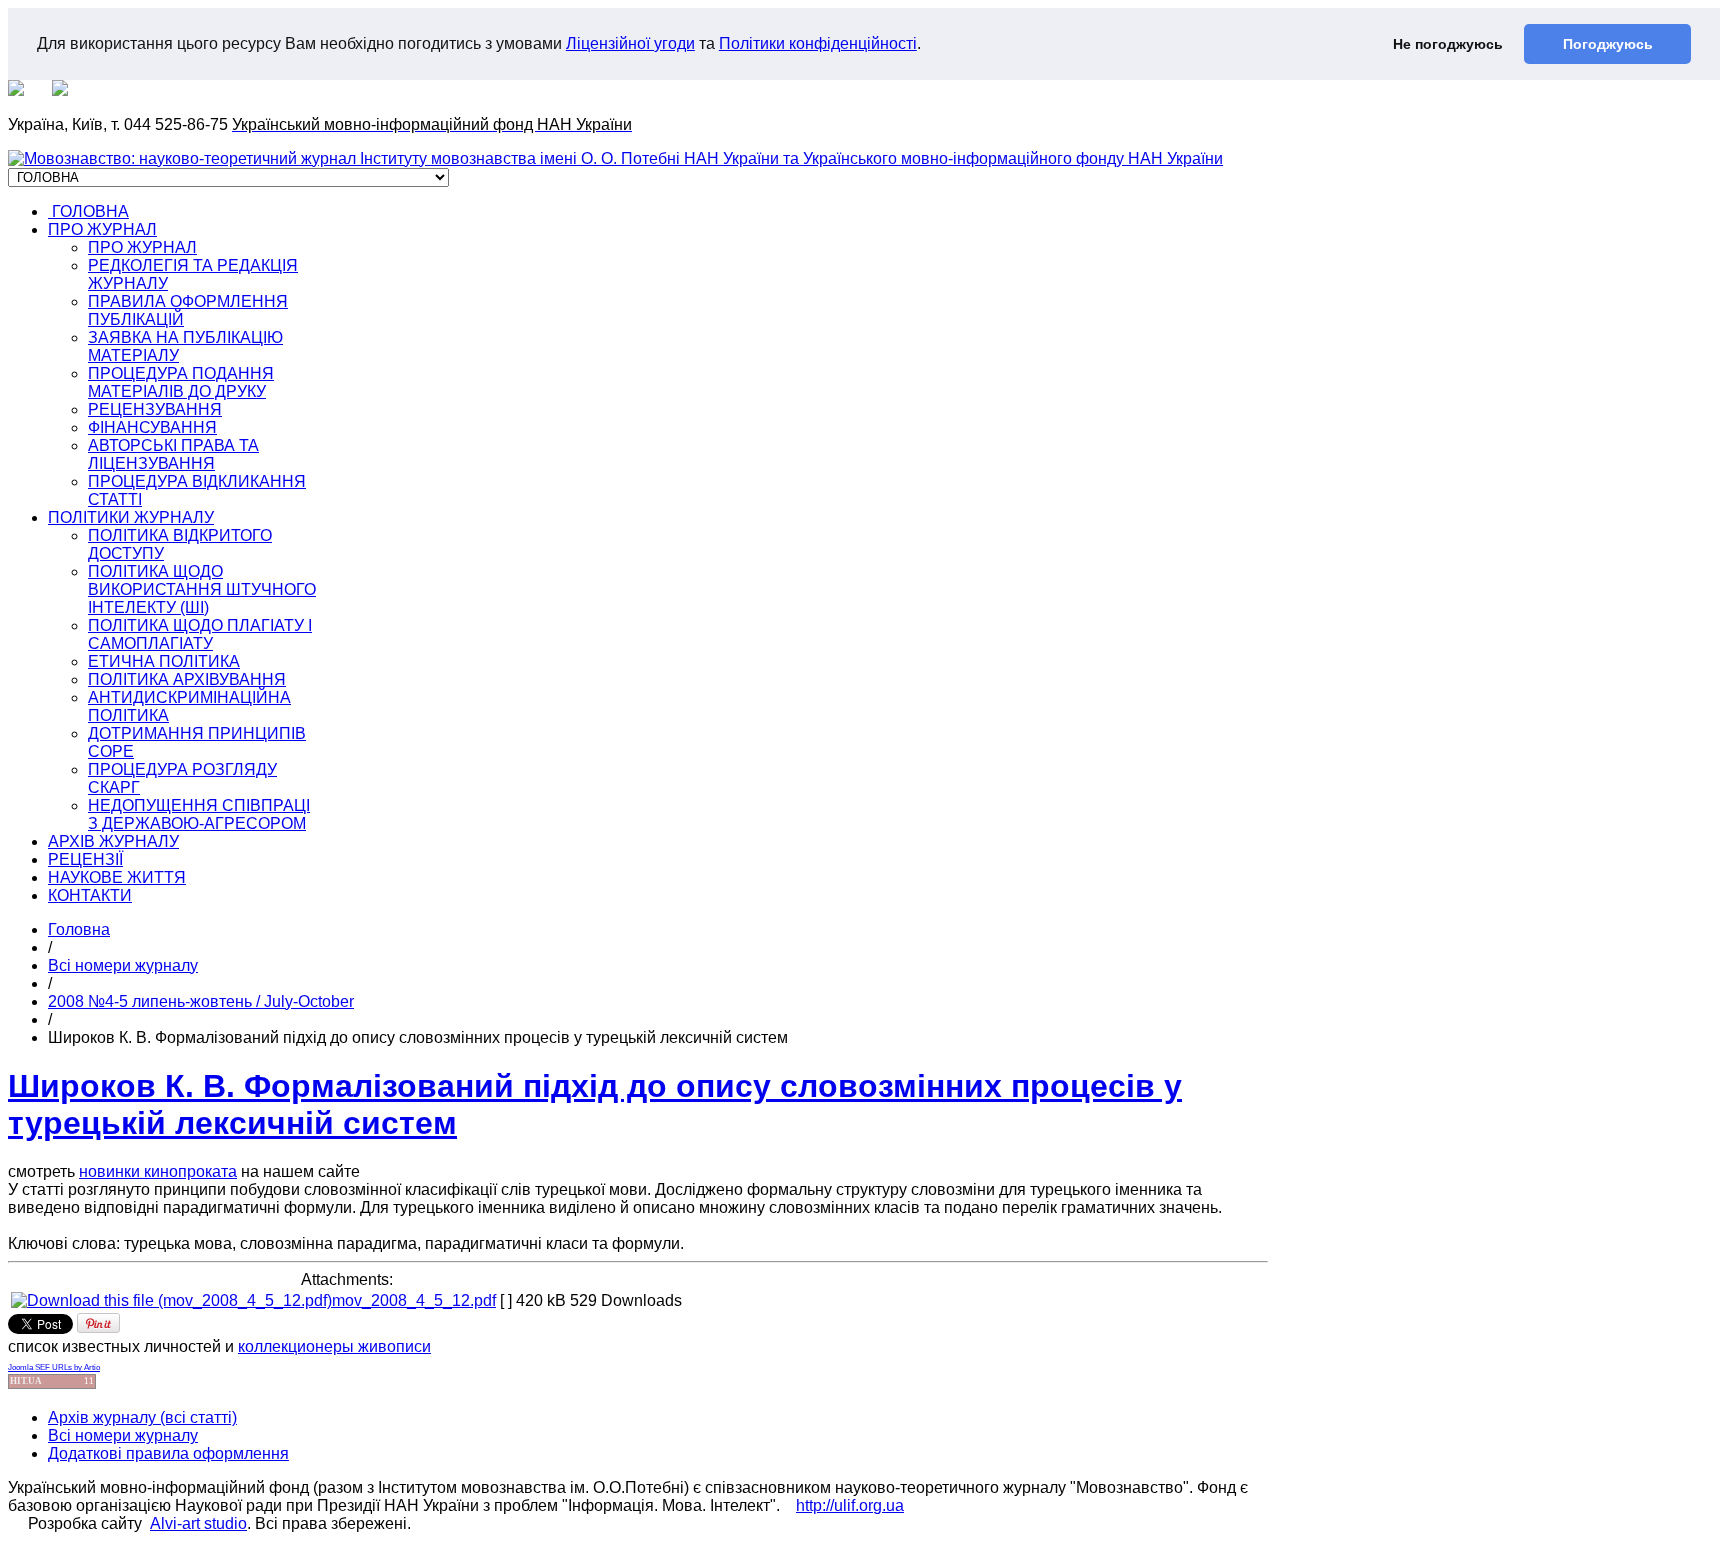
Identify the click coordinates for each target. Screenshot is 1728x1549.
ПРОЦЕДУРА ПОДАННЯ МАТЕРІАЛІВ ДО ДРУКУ (181, 382)
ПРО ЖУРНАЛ (102, 229)
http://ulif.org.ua (850, 1505)
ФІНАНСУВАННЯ (152, 427)
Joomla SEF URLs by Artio (54, 1367)
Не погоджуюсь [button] (1448, 44)
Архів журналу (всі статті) (142, 1417)
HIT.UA (26, 1381)
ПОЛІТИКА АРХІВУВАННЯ (187, 679)
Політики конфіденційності (818, 43)
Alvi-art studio (198, 1523)
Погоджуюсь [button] (1608, 44)
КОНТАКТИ (90, 895)
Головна (79, 929)
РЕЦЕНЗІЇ (85, 859)
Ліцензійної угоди (630, 43)
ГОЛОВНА (88, 211)
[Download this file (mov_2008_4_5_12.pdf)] (171, 1300)
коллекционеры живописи (334, 1346)
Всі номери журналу (123, 965)
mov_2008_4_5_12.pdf (414, 1300)
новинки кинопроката (158, 1171)
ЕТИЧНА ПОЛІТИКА (164, 661)
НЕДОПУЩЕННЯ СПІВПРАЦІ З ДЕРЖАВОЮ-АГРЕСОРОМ (199, 814)
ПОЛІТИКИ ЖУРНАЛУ (131, 517)
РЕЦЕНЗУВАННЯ (155, 409)
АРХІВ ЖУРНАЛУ (113, 841)
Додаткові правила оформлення (168, 1453)
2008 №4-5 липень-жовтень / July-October (201, 1001)
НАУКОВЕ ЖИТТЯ (117, 877)
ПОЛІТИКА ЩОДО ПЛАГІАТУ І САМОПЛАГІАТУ (200, 634)
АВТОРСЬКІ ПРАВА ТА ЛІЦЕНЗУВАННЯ (173, 454)
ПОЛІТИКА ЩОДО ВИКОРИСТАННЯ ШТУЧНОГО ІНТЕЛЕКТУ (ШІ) (202, 589)
